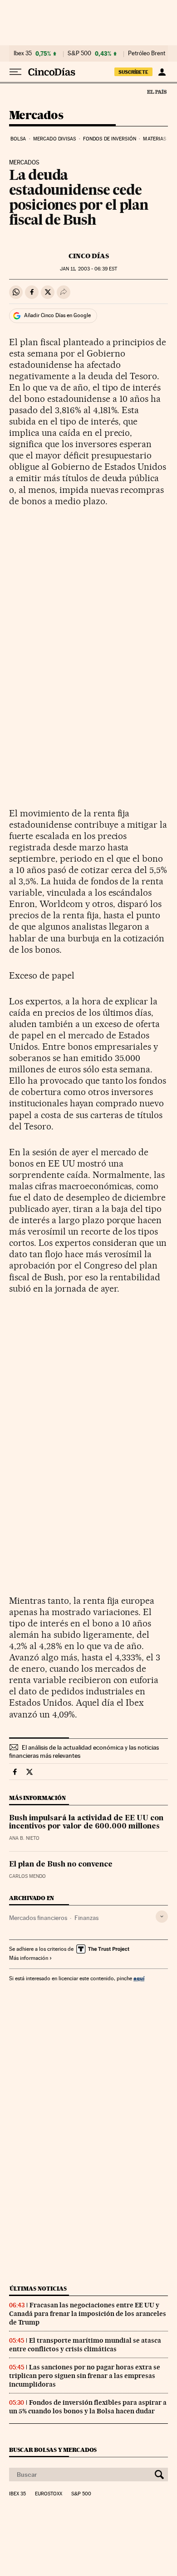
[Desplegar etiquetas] (162, 1917)
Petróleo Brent (147, 53)
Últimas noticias (38, 2289)
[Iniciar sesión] (162, 72)
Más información (29, 1958)
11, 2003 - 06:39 (88, 269)
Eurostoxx (49, 2494)
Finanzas (86, 1918)
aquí (139, 1978)
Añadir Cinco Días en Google (57, 315)
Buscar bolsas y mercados (53, 2450)
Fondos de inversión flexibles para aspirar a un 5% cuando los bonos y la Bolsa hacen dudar (88, 2407)
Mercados (36, 116)
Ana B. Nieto (24, 1838)
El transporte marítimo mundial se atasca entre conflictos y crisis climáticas (85, 2345)
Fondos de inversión (110, 139)
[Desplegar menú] (15, 72)
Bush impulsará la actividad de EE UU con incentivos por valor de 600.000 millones (86, 1823)
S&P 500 (79, 53)
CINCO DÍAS (89, 256)
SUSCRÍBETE (133, 72)
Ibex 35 (23, 53)
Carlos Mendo (27, 1876)
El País (157, 92)
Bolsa (18, 139)
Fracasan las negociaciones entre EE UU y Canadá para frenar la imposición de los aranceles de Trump (88, 2314)
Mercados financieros (38, 1918)
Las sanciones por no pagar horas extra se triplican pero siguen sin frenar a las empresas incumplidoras (85, 2376)
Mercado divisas (55, 139)
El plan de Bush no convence (61, 1865)
